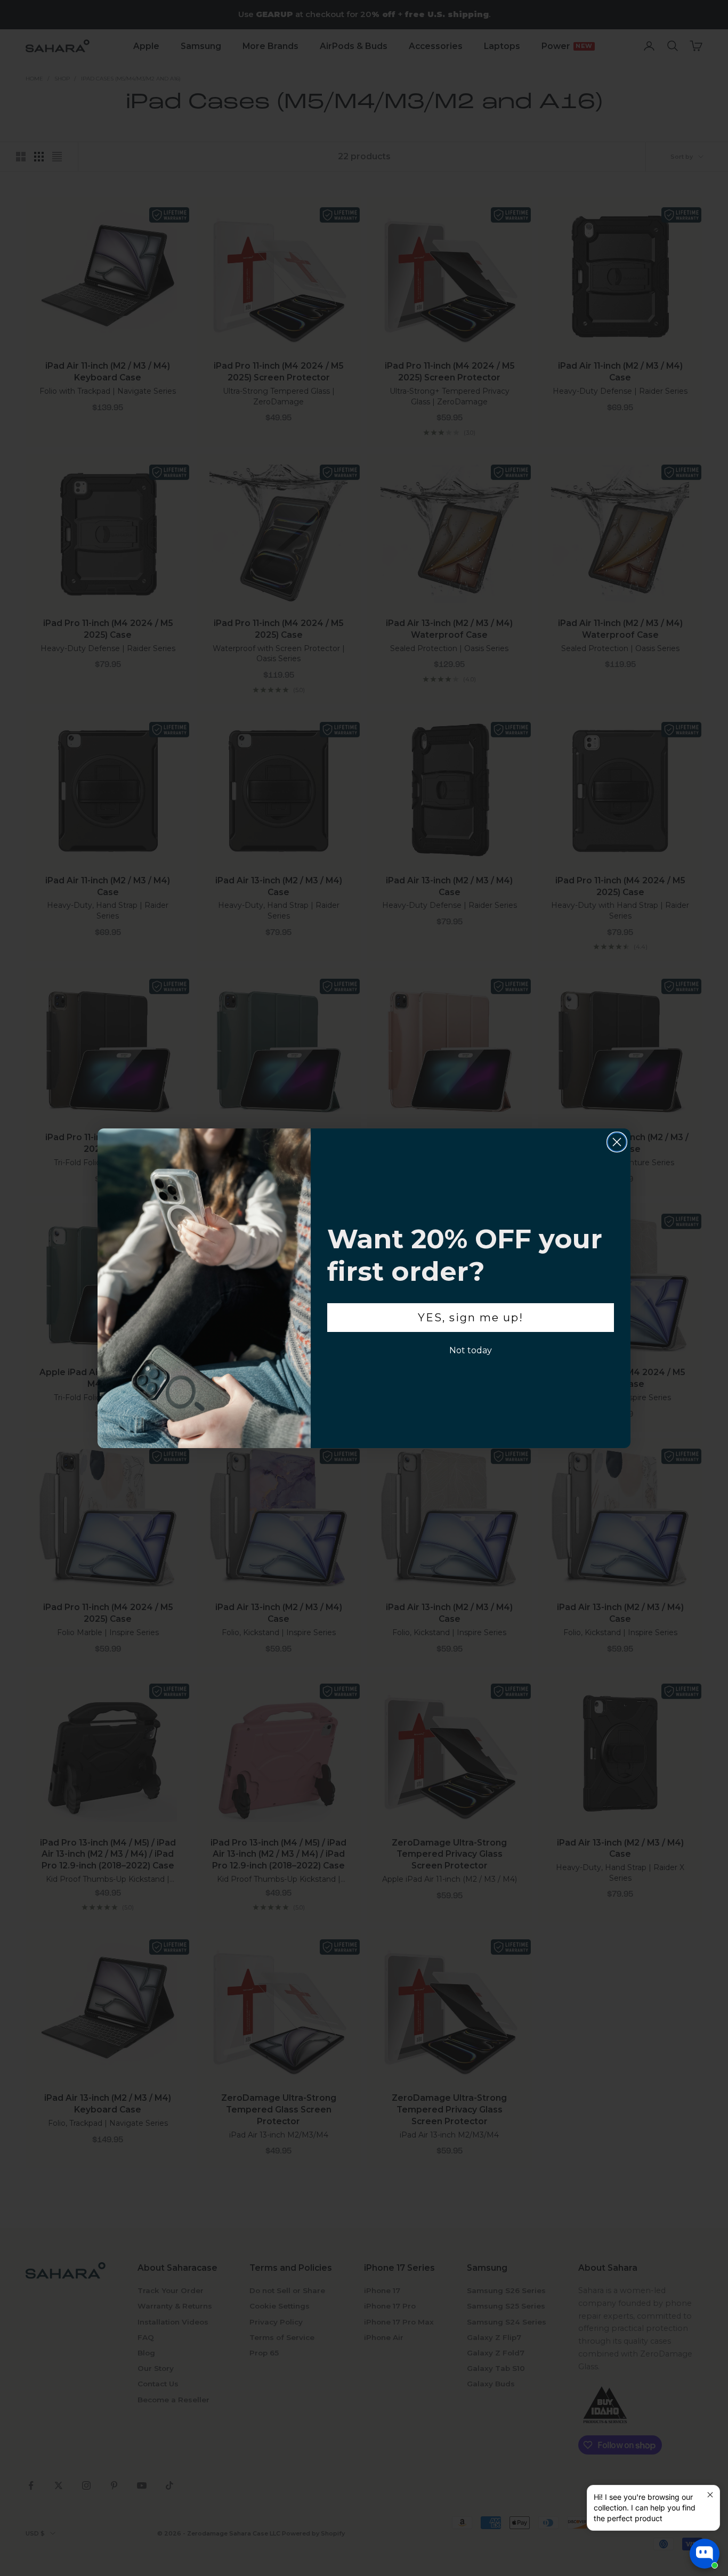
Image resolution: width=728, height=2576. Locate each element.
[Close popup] (710, 2495)
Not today (471, 1350)
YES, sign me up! (471, 1318)
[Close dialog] (617, 1142)
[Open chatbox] (705, 2554)
